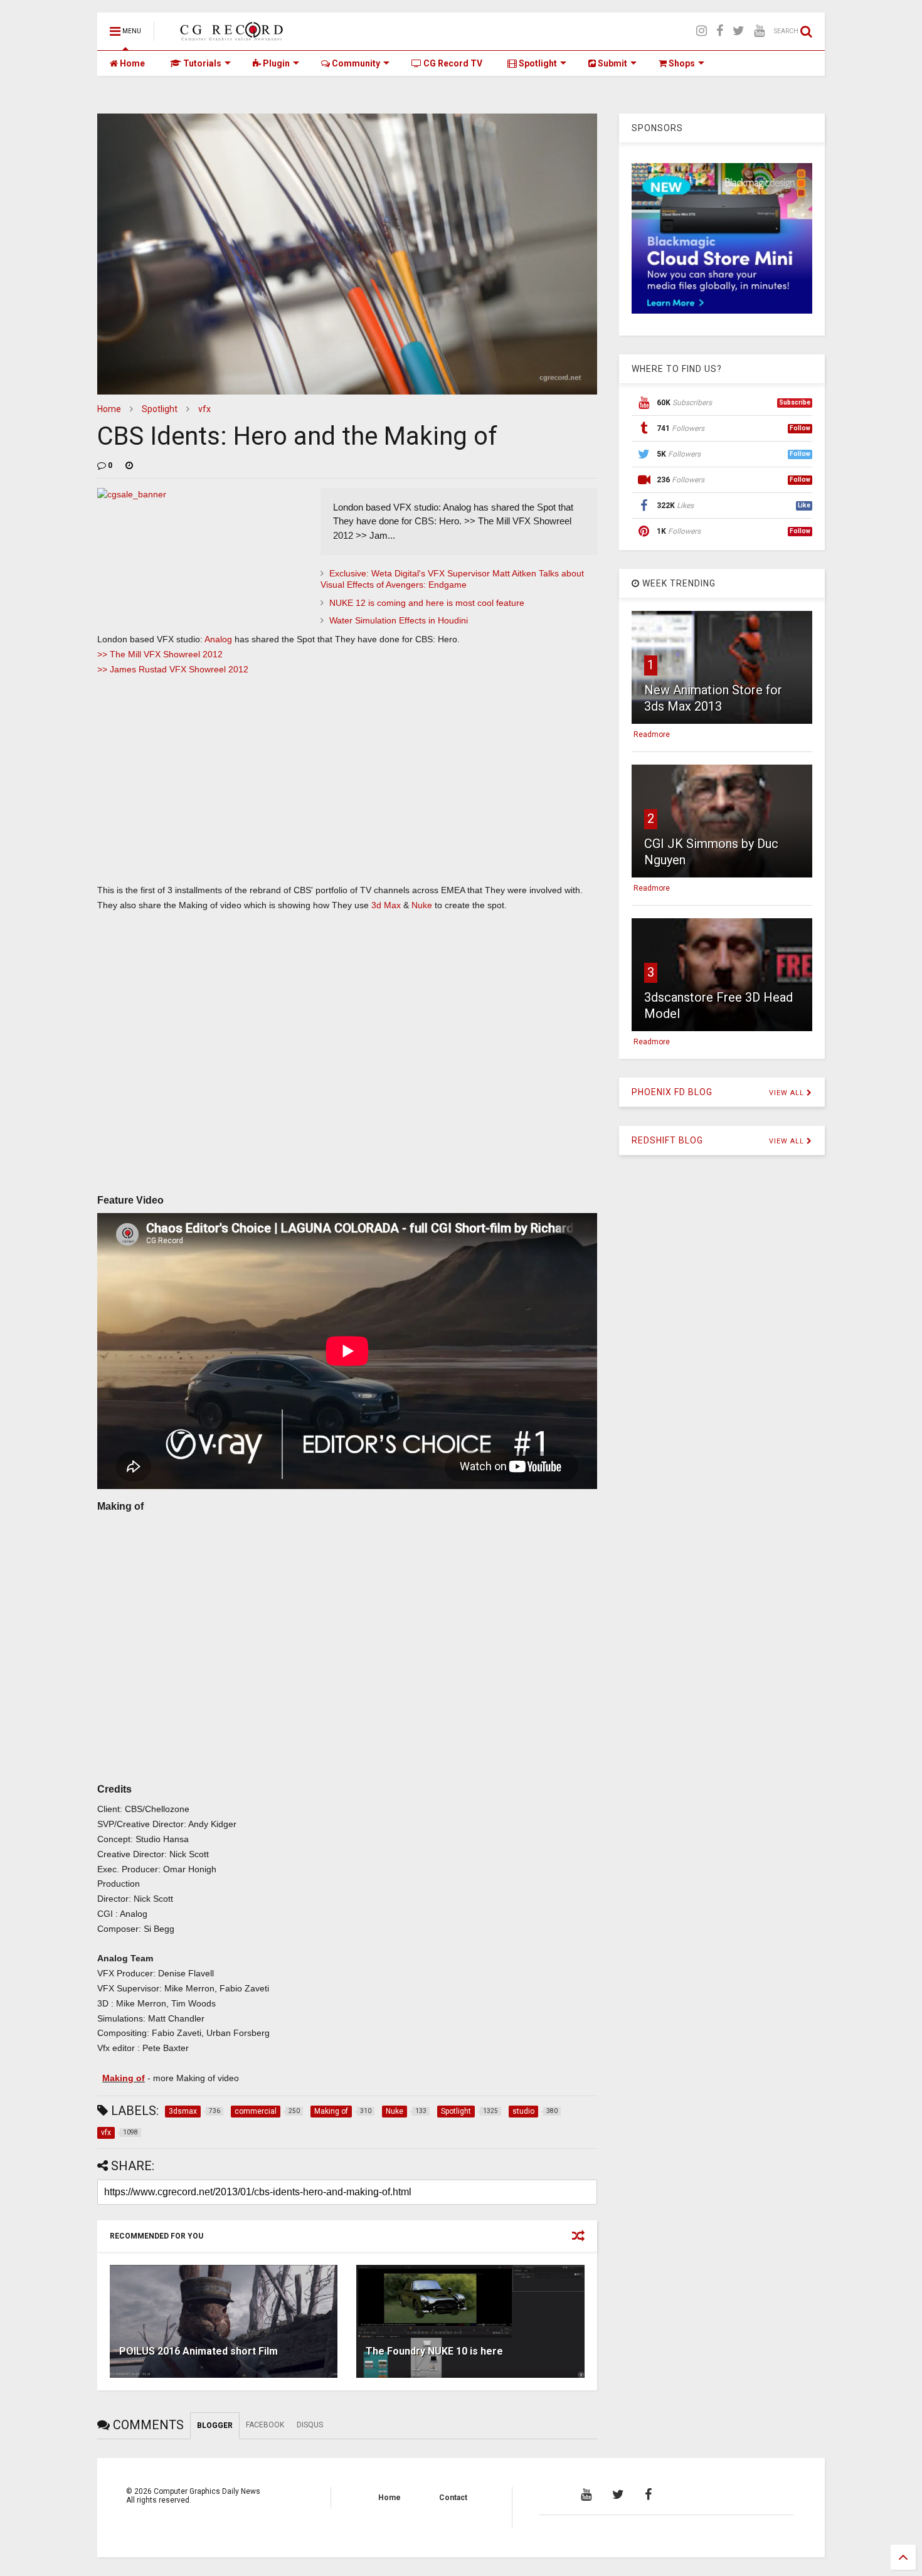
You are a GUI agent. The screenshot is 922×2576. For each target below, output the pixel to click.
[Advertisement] (347, 792)
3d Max (386, 905)
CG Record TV (452, 63)
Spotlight (537, 63)
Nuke (421, 905)
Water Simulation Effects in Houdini (399, 620)
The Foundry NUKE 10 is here (434, 2351)
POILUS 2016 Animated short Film (199, 2351)
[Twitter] (739, 31)
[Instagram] (702, 31)
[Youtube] (759, 31)
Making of (124, 2078)
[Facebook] (720, 31)
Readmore (652, 734)
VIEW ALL (788, 1093)
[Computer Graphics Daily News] (230, 35)
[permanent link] (129, 465)
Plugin (275, 63)
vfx (204, 409)
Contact (453, 2498)
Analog (218, 639)
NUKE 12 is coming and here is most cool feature (427, 603)
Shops (681, 63)
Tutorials (201, 63)
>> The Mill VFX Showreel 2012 (160, 654)
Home (131, 63)
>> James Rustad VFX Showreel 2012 (173, 669)
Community (355, 63)
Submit (612, 63)
